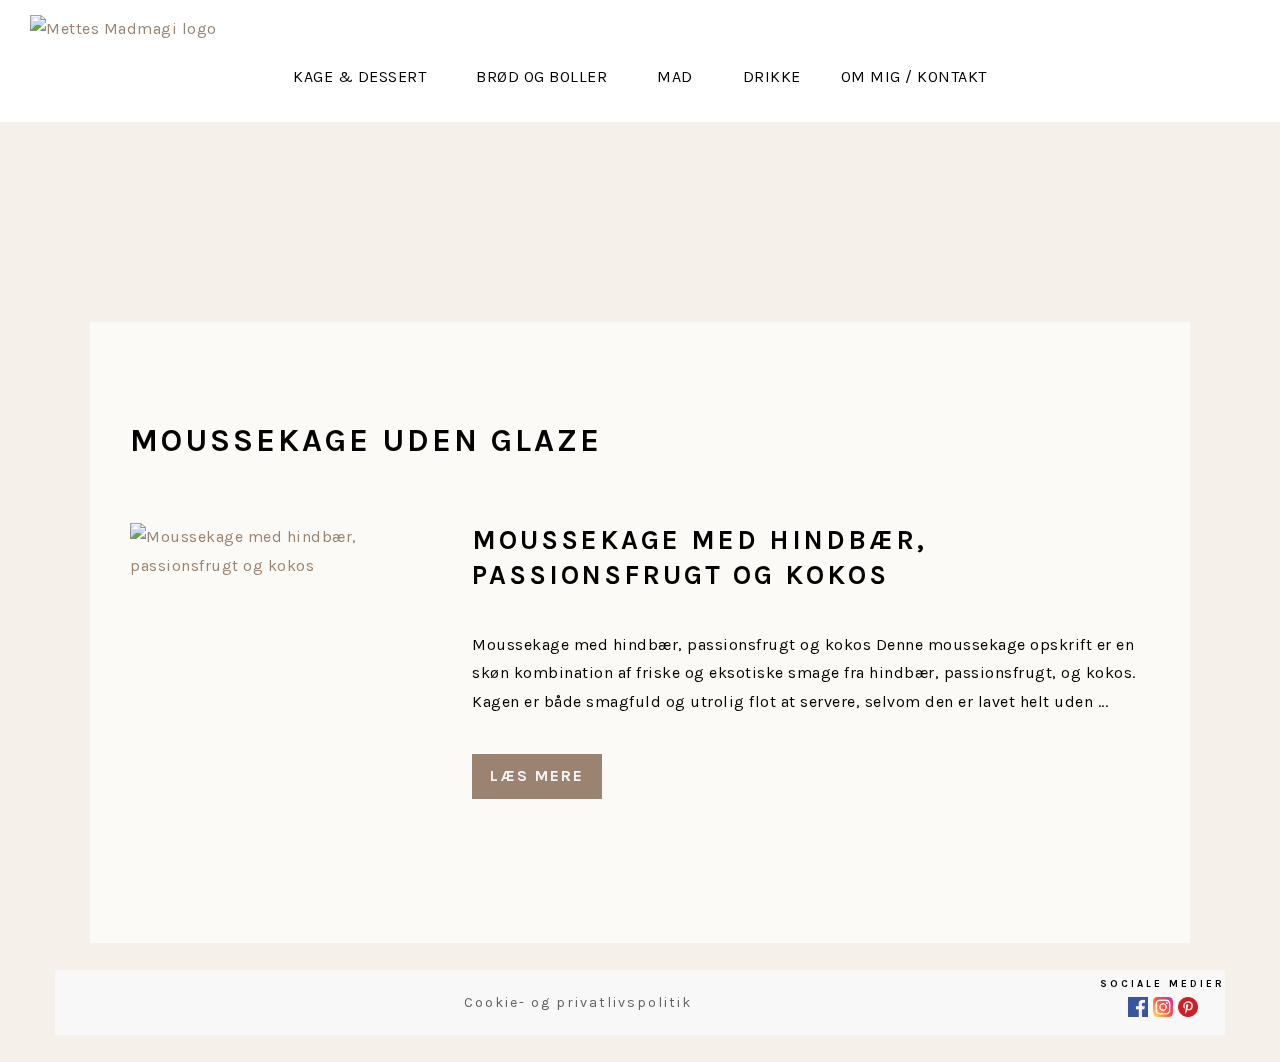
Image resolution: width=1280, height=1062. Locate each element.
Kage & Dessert (359, 76)
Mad (675, 76)
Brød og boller (541, 76)
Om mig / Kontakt (914, 76)
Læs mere (537, 775)
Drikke (772, 76)
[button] (364, 77)
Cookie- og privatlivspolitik (578, 1002)
